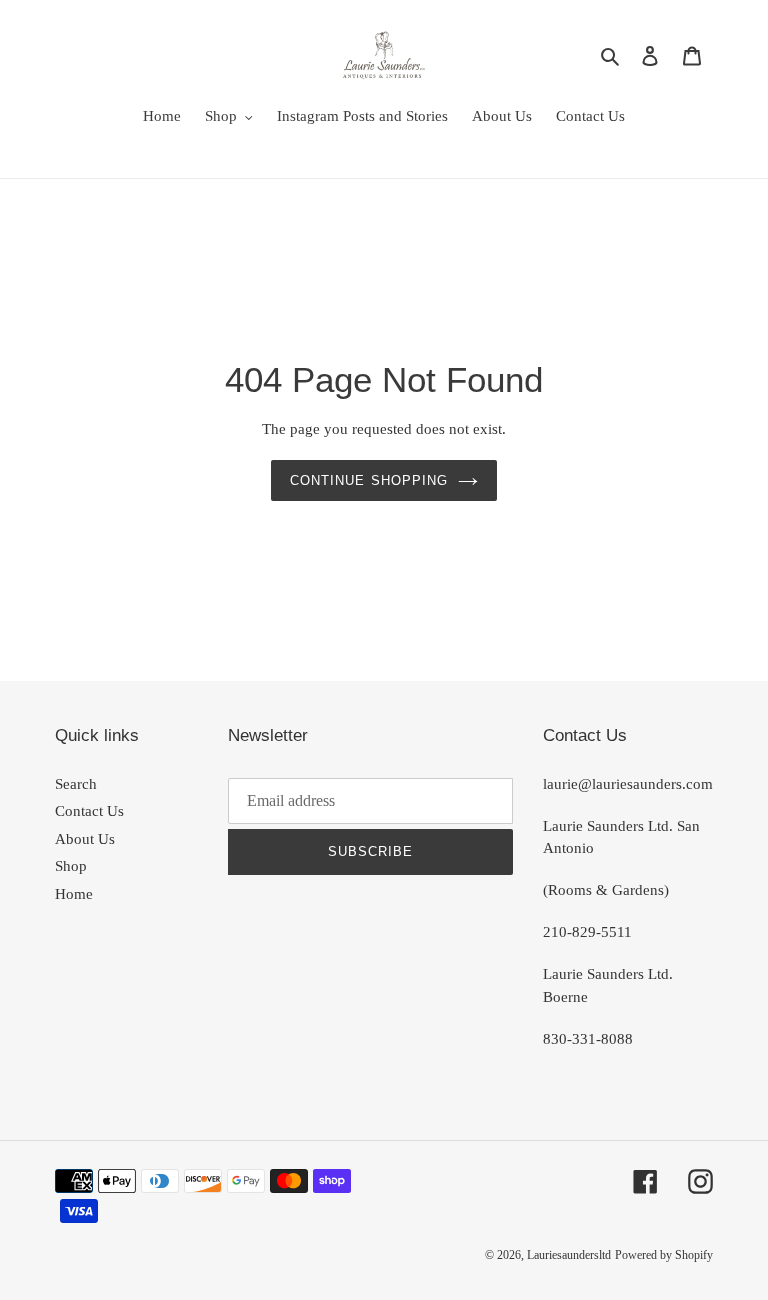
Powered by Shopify (664, 1255)
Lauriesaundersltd (569, 1255)
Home (74, 894)
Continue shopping (369, 480)
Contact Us (89, 811)
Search (76, 784)
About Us (85, 839)
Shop (71, 866)
